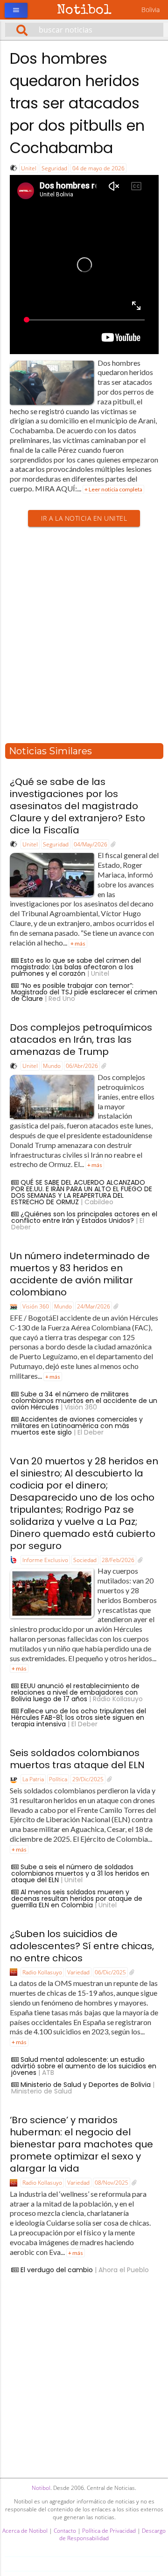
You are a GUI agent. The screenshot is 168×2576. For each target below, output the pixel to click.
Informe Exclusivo (45, 1560)
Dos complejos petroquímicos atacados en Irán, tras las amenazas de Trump (81, 1040)
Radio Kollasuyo (42, 1972)
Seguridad (54, 168)
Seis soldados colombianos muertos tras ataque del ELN (77, 1759)
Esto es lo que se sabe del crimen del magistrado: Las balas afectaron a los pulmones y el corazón (76, 967)
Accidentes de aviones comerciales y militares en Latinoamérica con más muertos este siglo (77, 1426)
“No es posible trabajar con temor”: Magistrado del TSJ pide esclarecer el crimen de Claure (84, 992)
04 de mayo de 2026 (98, 168)
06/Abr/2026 (82, 1066)
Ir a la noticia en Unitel (84, 518)
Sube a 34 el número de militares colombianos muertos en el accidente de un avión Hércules (84, 1401)
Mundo (52, 1066)
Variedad (78, 1972)
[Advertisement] (84, 636)
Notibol (84, 11)
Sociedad (85, 1560)
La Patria (33, 1779)
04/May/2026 (91, 844)
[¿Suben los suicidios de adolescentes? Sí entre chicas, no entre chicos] (132, 1972)
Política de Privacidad (109, 2531)
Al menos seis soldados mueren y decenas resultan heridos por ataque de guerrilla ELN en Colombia (77, 1898)
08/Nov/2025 (112, 2183)
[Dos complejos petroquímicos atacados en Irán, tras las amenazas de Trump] (104, 1066)
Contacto (65, 2531)
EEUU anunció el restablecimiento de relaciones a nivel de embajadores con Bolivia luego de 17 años (75, 1692)
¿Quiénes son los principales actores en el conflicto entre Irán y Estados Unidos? (84, 1217)
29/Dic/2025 (88, 1779)
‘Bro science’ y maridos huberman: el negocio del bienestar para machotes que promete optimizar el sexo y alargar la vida (81, 2144)
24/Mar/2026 (94, 1306)
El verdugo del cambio (57, 2270)
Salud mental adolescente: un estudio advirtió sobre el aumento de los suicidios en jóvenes (84, 2066)
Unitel (29, 168)
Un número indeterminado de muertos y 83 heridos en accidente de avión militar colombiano (80, 1274)
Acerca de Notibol (25, 2531)
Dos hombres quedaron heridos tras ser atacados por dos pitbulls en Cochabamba (77, 103)
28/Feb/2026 (118, 1560)
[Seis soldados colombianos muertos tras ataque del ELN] (109, 1779)
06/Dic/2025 (110, 1972)
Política (58, 1779)
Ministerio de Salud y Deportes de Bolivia (86, 2085)
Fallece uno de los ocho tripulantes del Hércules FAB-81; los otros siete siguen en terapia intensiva (79, 1717)
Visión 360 (36, 1306)
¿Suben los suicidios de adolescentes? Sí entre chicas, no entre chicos (82, 1946)
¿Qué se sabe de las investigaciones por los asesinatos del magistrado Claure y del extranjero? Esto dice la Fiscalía (77, 806)
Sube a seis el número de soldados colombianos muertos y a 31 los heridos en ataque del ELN (80, 1873)
